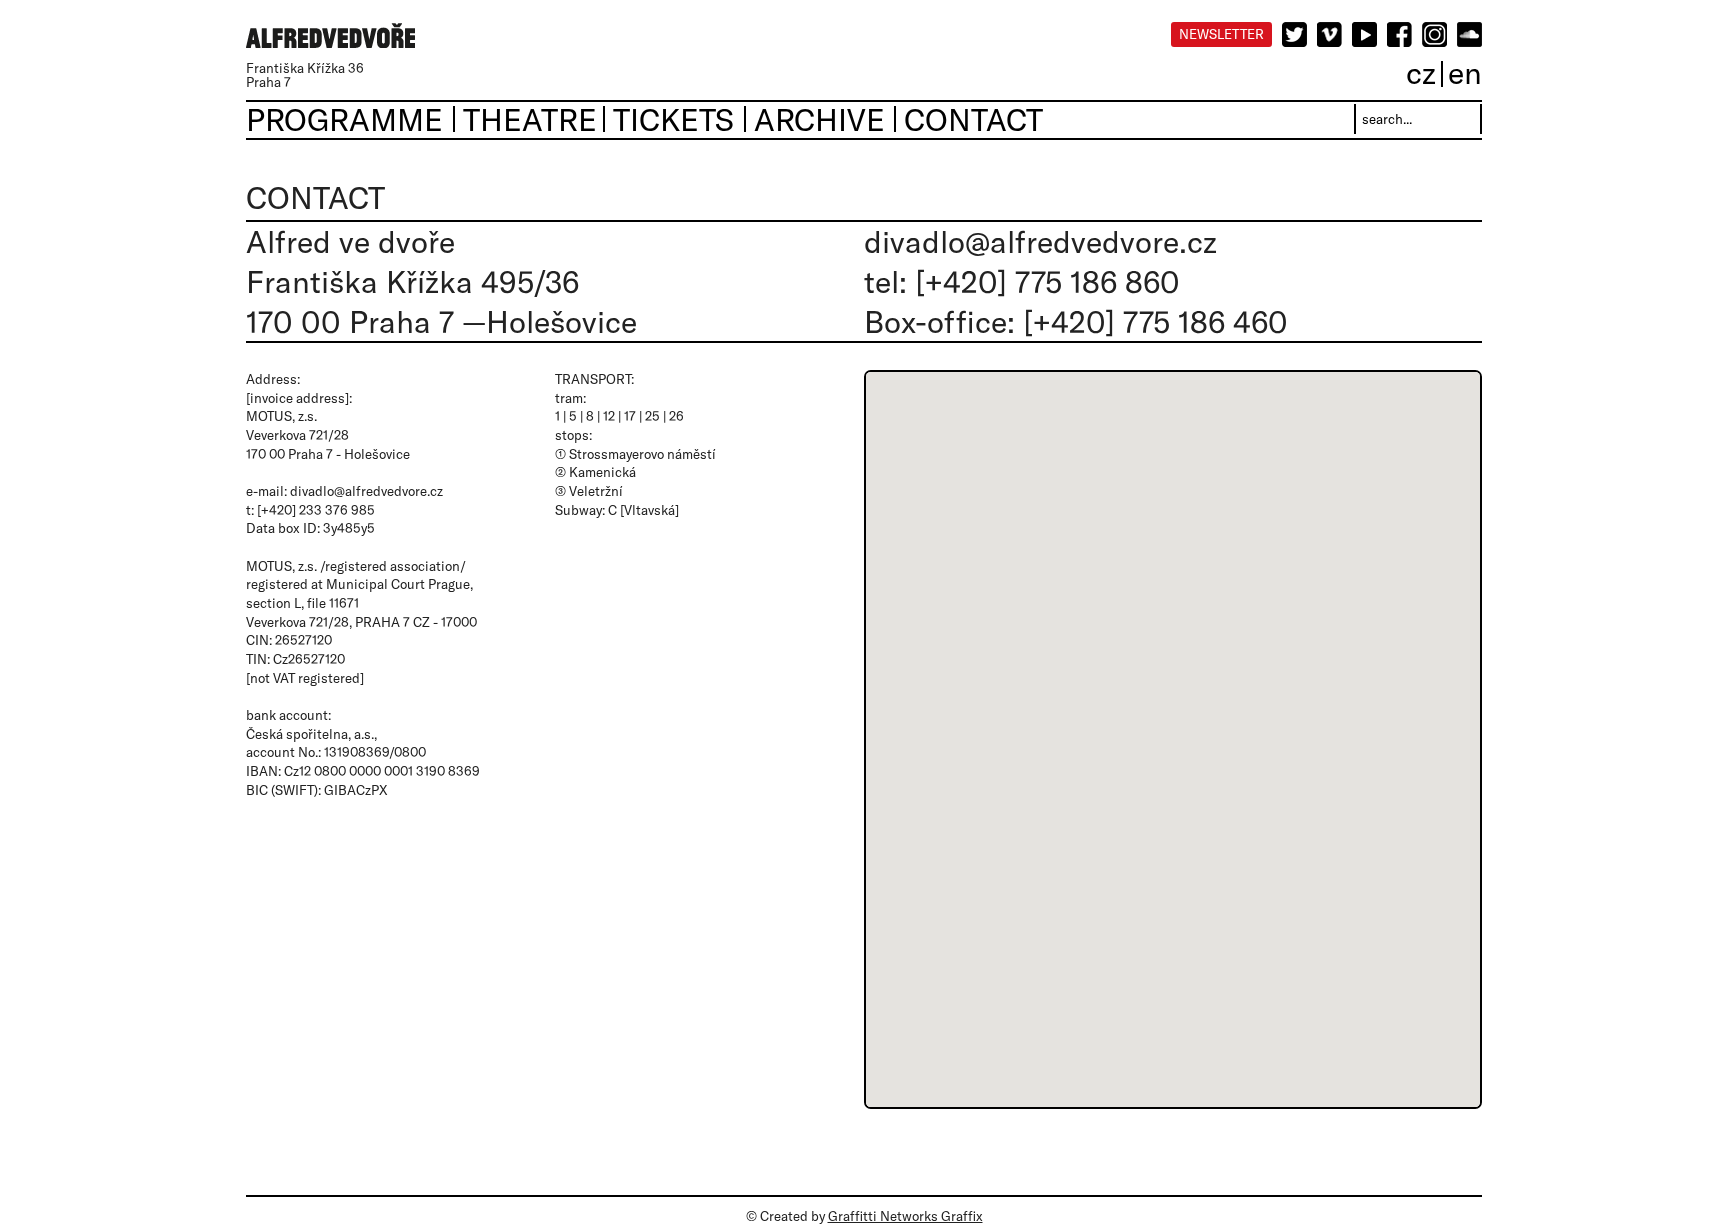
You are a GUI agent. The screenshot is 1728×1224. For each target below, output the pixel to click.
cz (1421, 72)
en (1465, 72)
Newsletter (1221, 34)
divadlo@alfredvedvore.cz (1040, 241)
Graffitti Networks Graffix (905, 1216)
